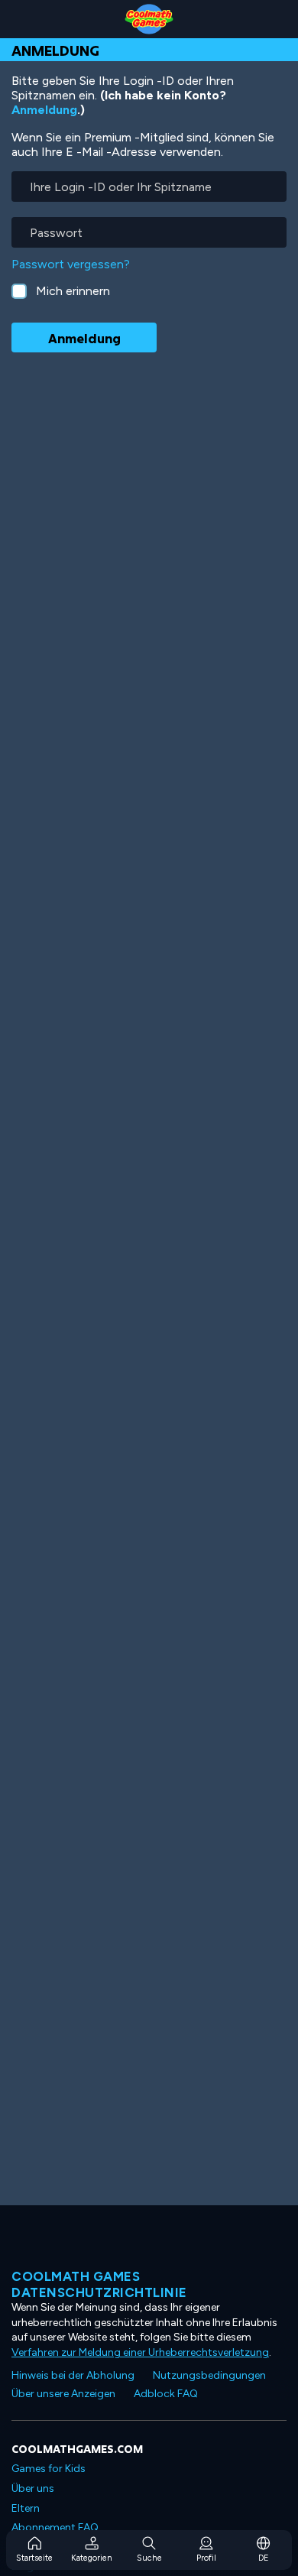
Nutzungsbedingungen (209, 2375)
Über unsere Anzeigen (63, 2394)
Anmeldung (44, 110)
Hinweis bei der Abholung (73, 2375)
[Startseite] (149, 19)
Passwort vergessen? (71, 264)
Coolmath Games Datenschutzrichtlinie (99, 2284)
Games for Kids (49, 2469)
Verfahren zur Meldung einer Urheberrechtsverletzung (140, 2352)
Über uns (33, 2488)
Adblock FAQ (166, 2394)
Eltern (26, 2508)
